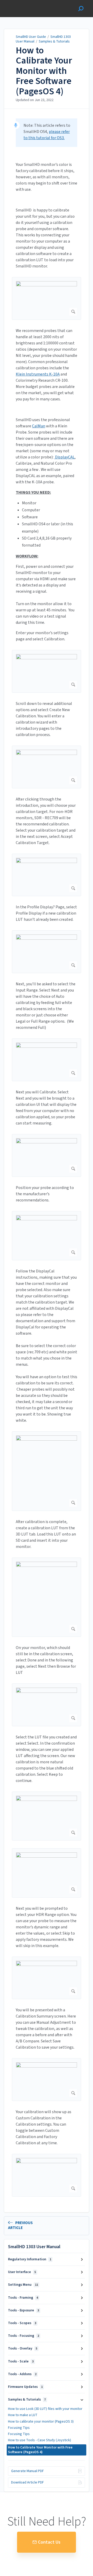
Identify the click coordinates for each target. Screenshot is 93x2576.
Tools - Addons (22, 2374)
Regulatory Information (30, 2259)
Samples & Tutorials (54, 41)
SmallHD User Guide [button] (23, 3)
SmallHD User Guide (31, 37)
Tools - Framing (23, 2298)
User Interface (22, 2272)
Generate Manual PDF (28, 2471)
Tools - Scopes (22, 2323)
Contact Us (49, 2542)
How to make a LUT (23, 2415)
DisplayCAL (64, 457)
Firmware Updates (25, 2387)
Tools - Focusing (24, 2336)
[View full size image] (47, 298)
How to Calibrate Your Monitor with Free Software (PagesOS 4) (44, 71)
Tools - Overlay (23, 2348)
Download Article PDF (28, 2482)
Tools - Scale (21, 2361)
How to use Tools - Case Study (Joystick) (40, 2440)
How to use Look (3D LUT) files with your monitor (45, 2409)
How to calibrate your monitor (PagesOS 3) (41, 2422)
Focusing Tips (19, 2428)
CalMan (39, 426)
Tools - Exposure (24, 2310)
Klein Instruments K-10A (38, 374)
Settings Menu (23, 2285)
